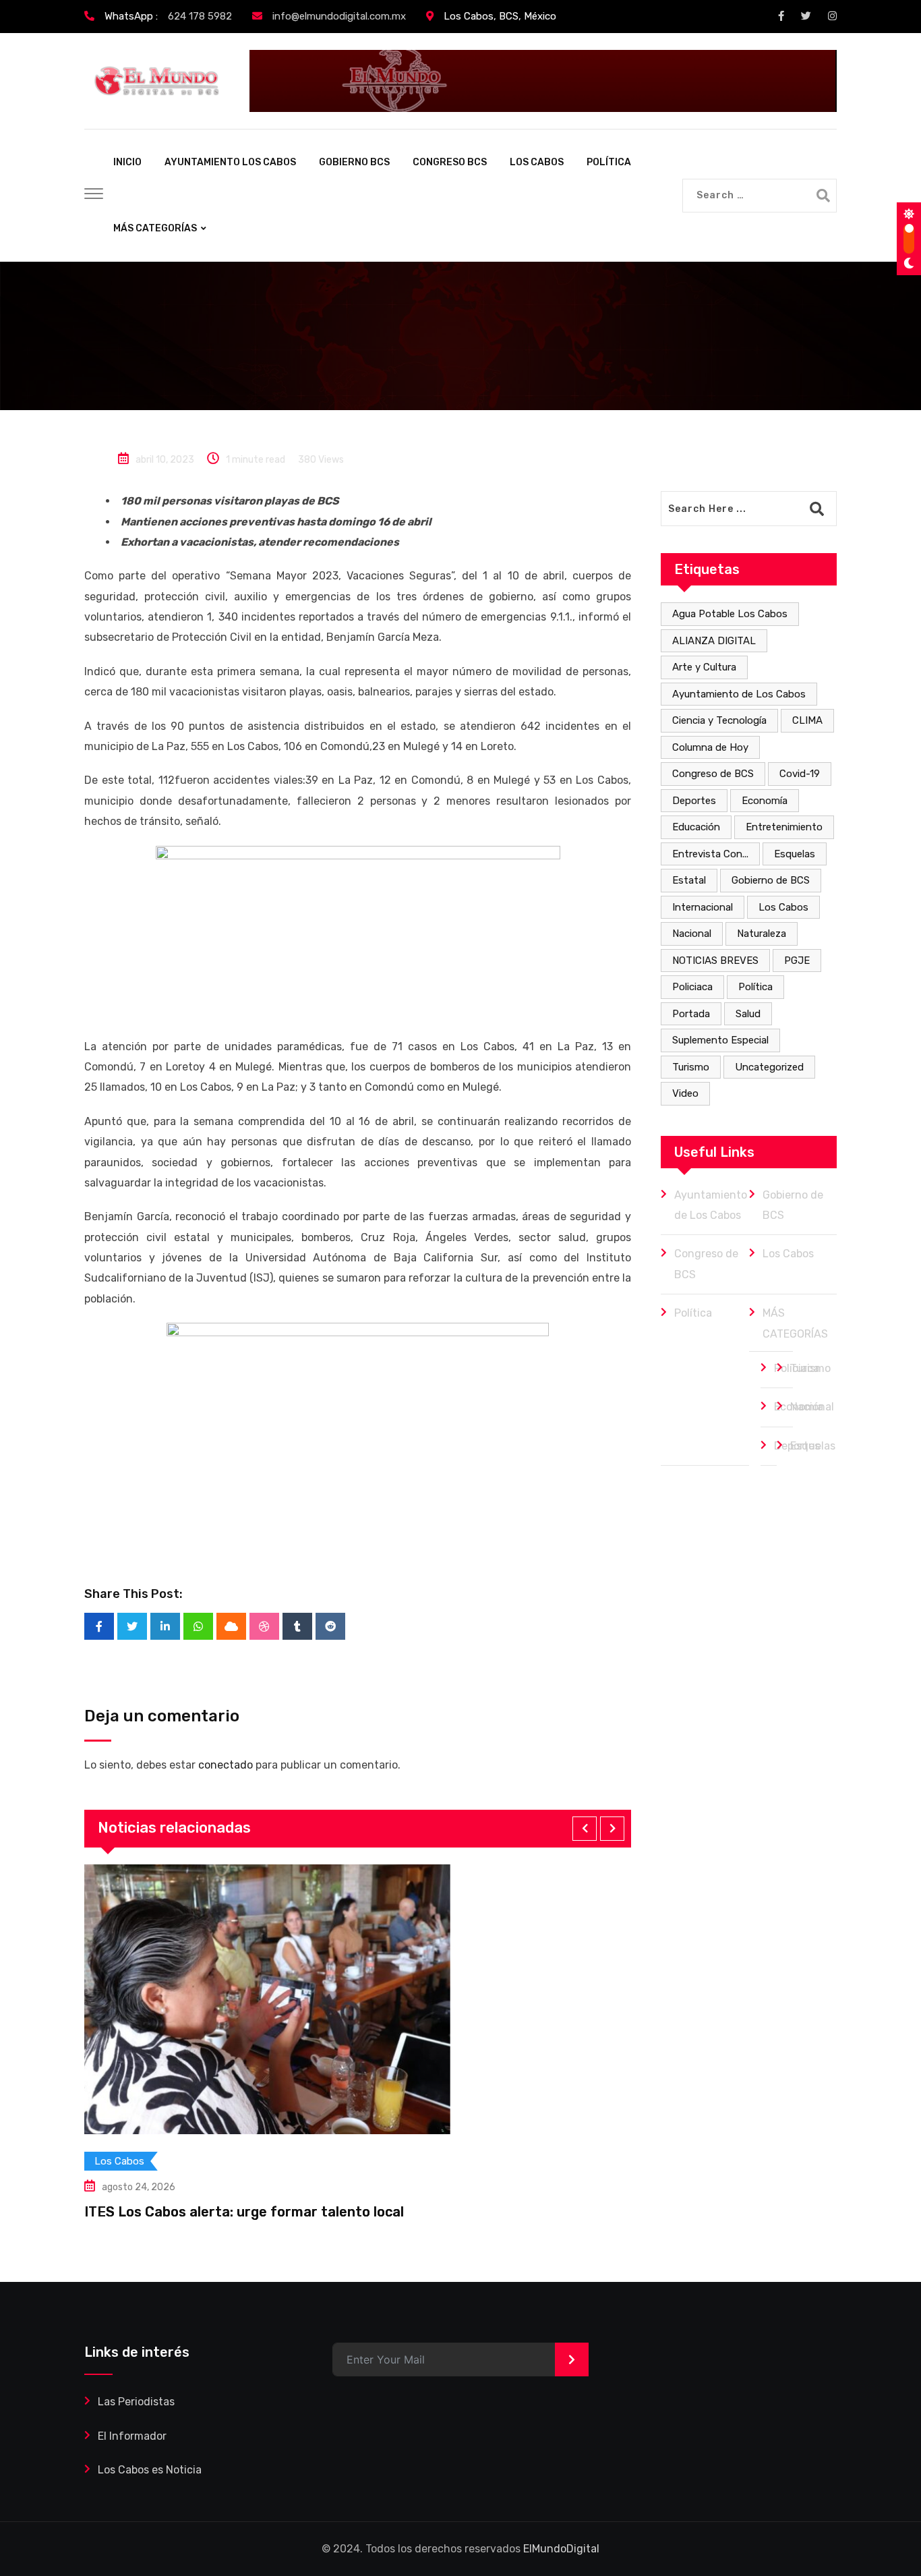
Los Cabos (783, 907)
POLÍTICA (609, 162)
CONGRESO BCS (450, 162)
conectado (226, 1765)
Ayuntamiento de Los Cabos (739, 694)
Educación (696, 827)
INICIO (127, 162)
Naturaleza (762, 934)
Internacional (703, 907)
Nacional (692, 934)
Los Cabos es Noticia (150, 2470)
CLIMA (807, 720)
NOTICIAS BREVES (715, 961)
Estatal (689, 880)
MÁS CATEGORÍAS (155, 228)
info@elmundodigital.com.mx (339, 16)
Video (685, 1093)
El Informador (132, 2436)
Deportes (694, 801)
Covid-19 (800, 774)
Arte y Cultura (704, 667)
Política (755, 987)
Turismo (691, 1067)
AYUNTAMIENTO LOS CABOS (230, 162)
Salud (748, 1014)
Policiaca (692, 987)
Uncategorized (769, 1067)
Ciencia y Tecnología (719, 720)
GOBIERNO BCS (354, 162)
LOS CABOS (537, 162)
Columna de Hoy (710, 747)
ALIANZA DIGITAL (714, 641)
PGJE (797, 961)
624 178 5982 (200, 16)
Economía (765, 801)
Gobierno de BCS (771, 880)
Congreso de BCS (713, 774)
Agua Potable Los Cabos (730, 614)
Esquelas (795, 854)
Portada (691, 1014)
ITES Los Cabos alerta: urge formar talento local (244, 2212)
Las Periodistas (136, 2402)
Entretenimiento (784, 827)
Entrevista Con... (710, 854)
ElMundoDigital (561, 2549)
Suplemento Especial (720, 1040)
